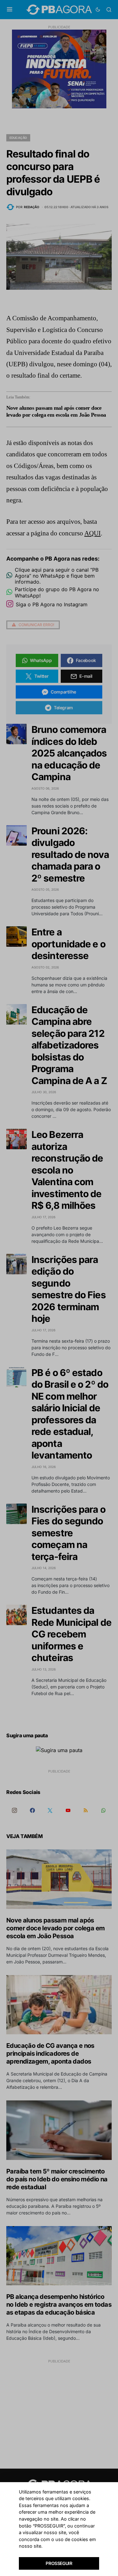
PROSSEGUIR (59, 2563)
